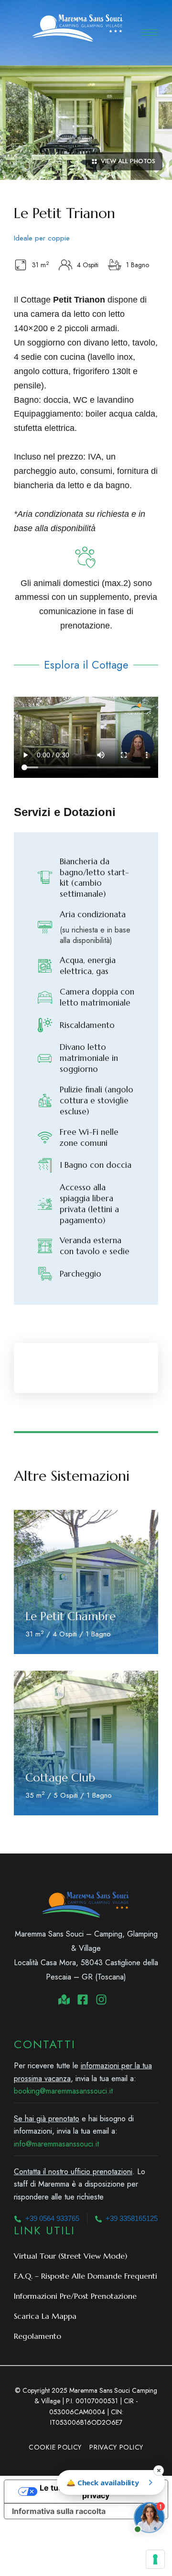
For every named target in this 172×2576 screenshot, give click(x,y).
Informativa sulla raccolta (59, 2511)
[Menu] (150, 32)
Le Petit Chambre (70, 1616)
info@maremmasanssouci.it (56, 2144)
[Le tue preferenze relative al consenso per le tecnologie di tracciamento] (155, 2559)
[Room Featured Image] (86, 1582)
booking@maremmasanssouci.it (63, 2091)
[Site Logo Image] (78, 28)
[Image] (86, 123)
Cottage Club (60, 1778)
